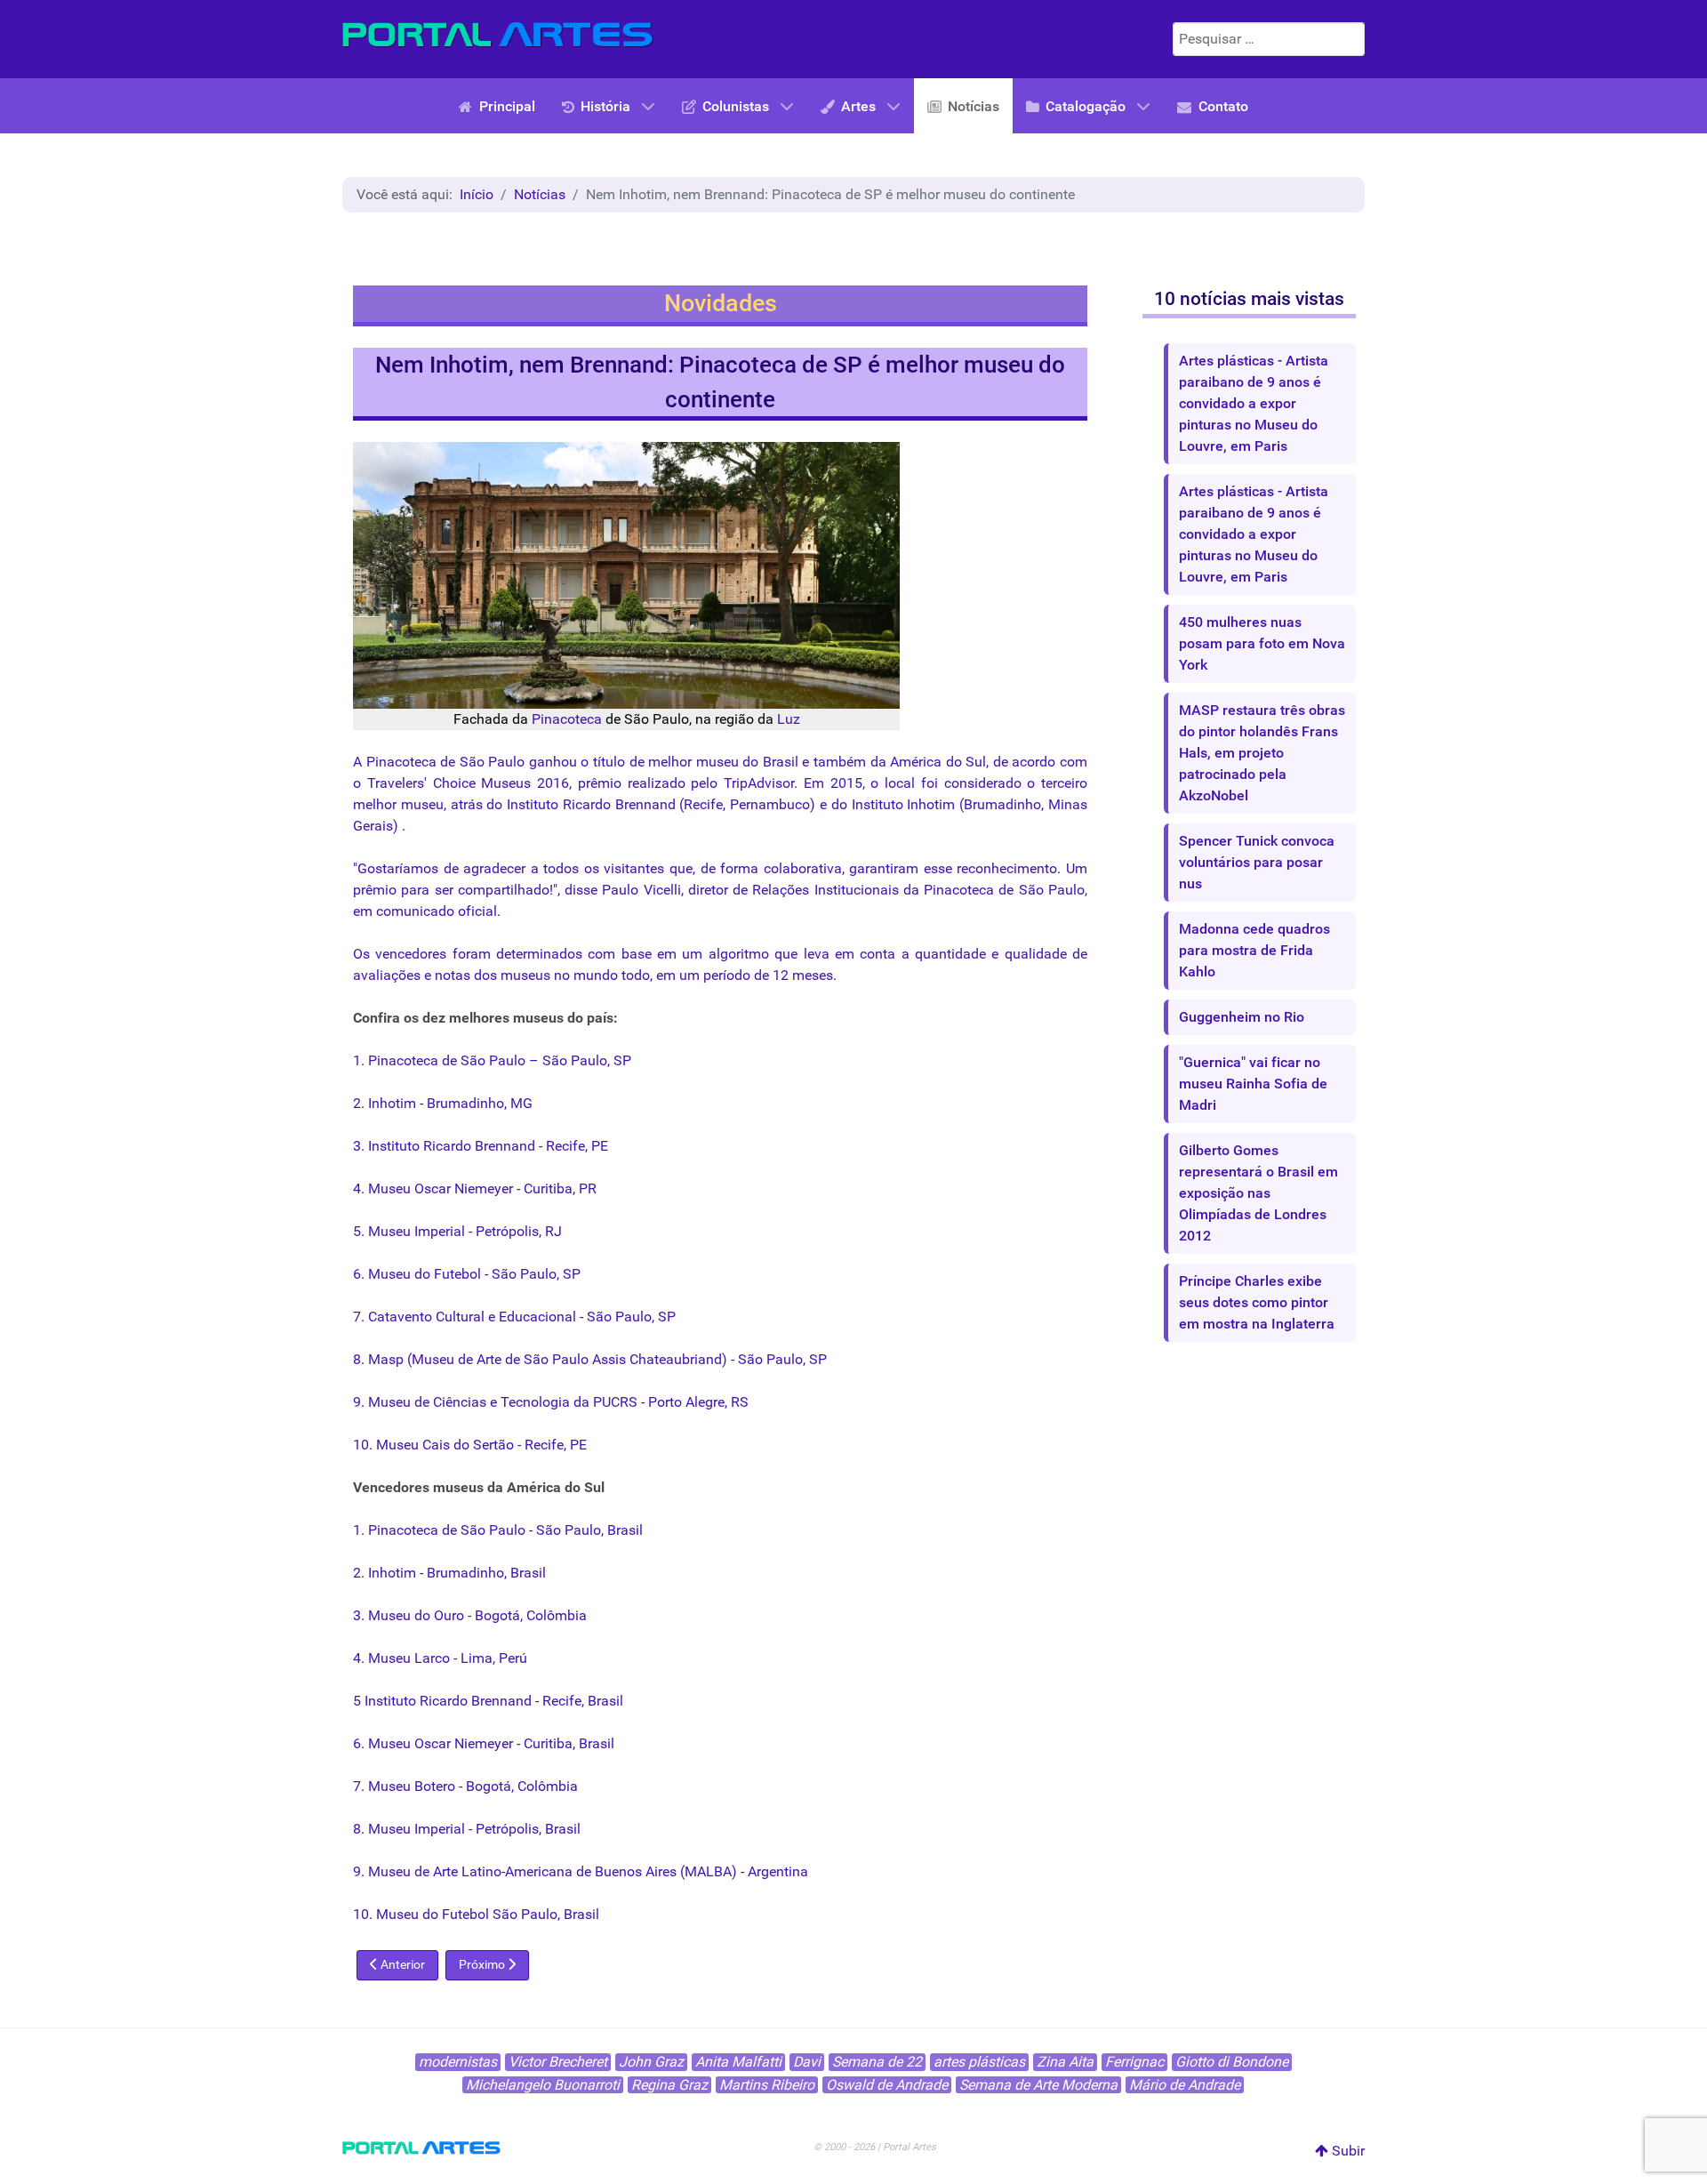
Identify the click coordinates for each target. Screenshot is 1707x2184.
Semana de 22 (877, 2062)
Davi (807, 2062)
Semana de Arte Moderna (1038, 2085)
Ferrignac (1134, 2062)
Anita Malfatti (738, 2062)
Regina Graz (669, 2085)
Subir (1346, 2151)
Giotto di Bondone (1232, 2062)
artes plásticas (979, 2062)
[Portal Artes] (498, 35)
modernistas (458, 2062)
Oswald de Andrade (887, 2085)
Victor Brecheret (558, 2062)
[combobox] (1269, 39)
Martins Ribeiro (767, 2085)
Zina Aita (1065, 2062)
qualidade (1036, 954)
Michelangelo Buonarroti (543, 2085)
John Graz (651, 2062)
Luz (789, 719)
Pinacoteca (567, 719)
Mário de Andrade (1185, 2085)
